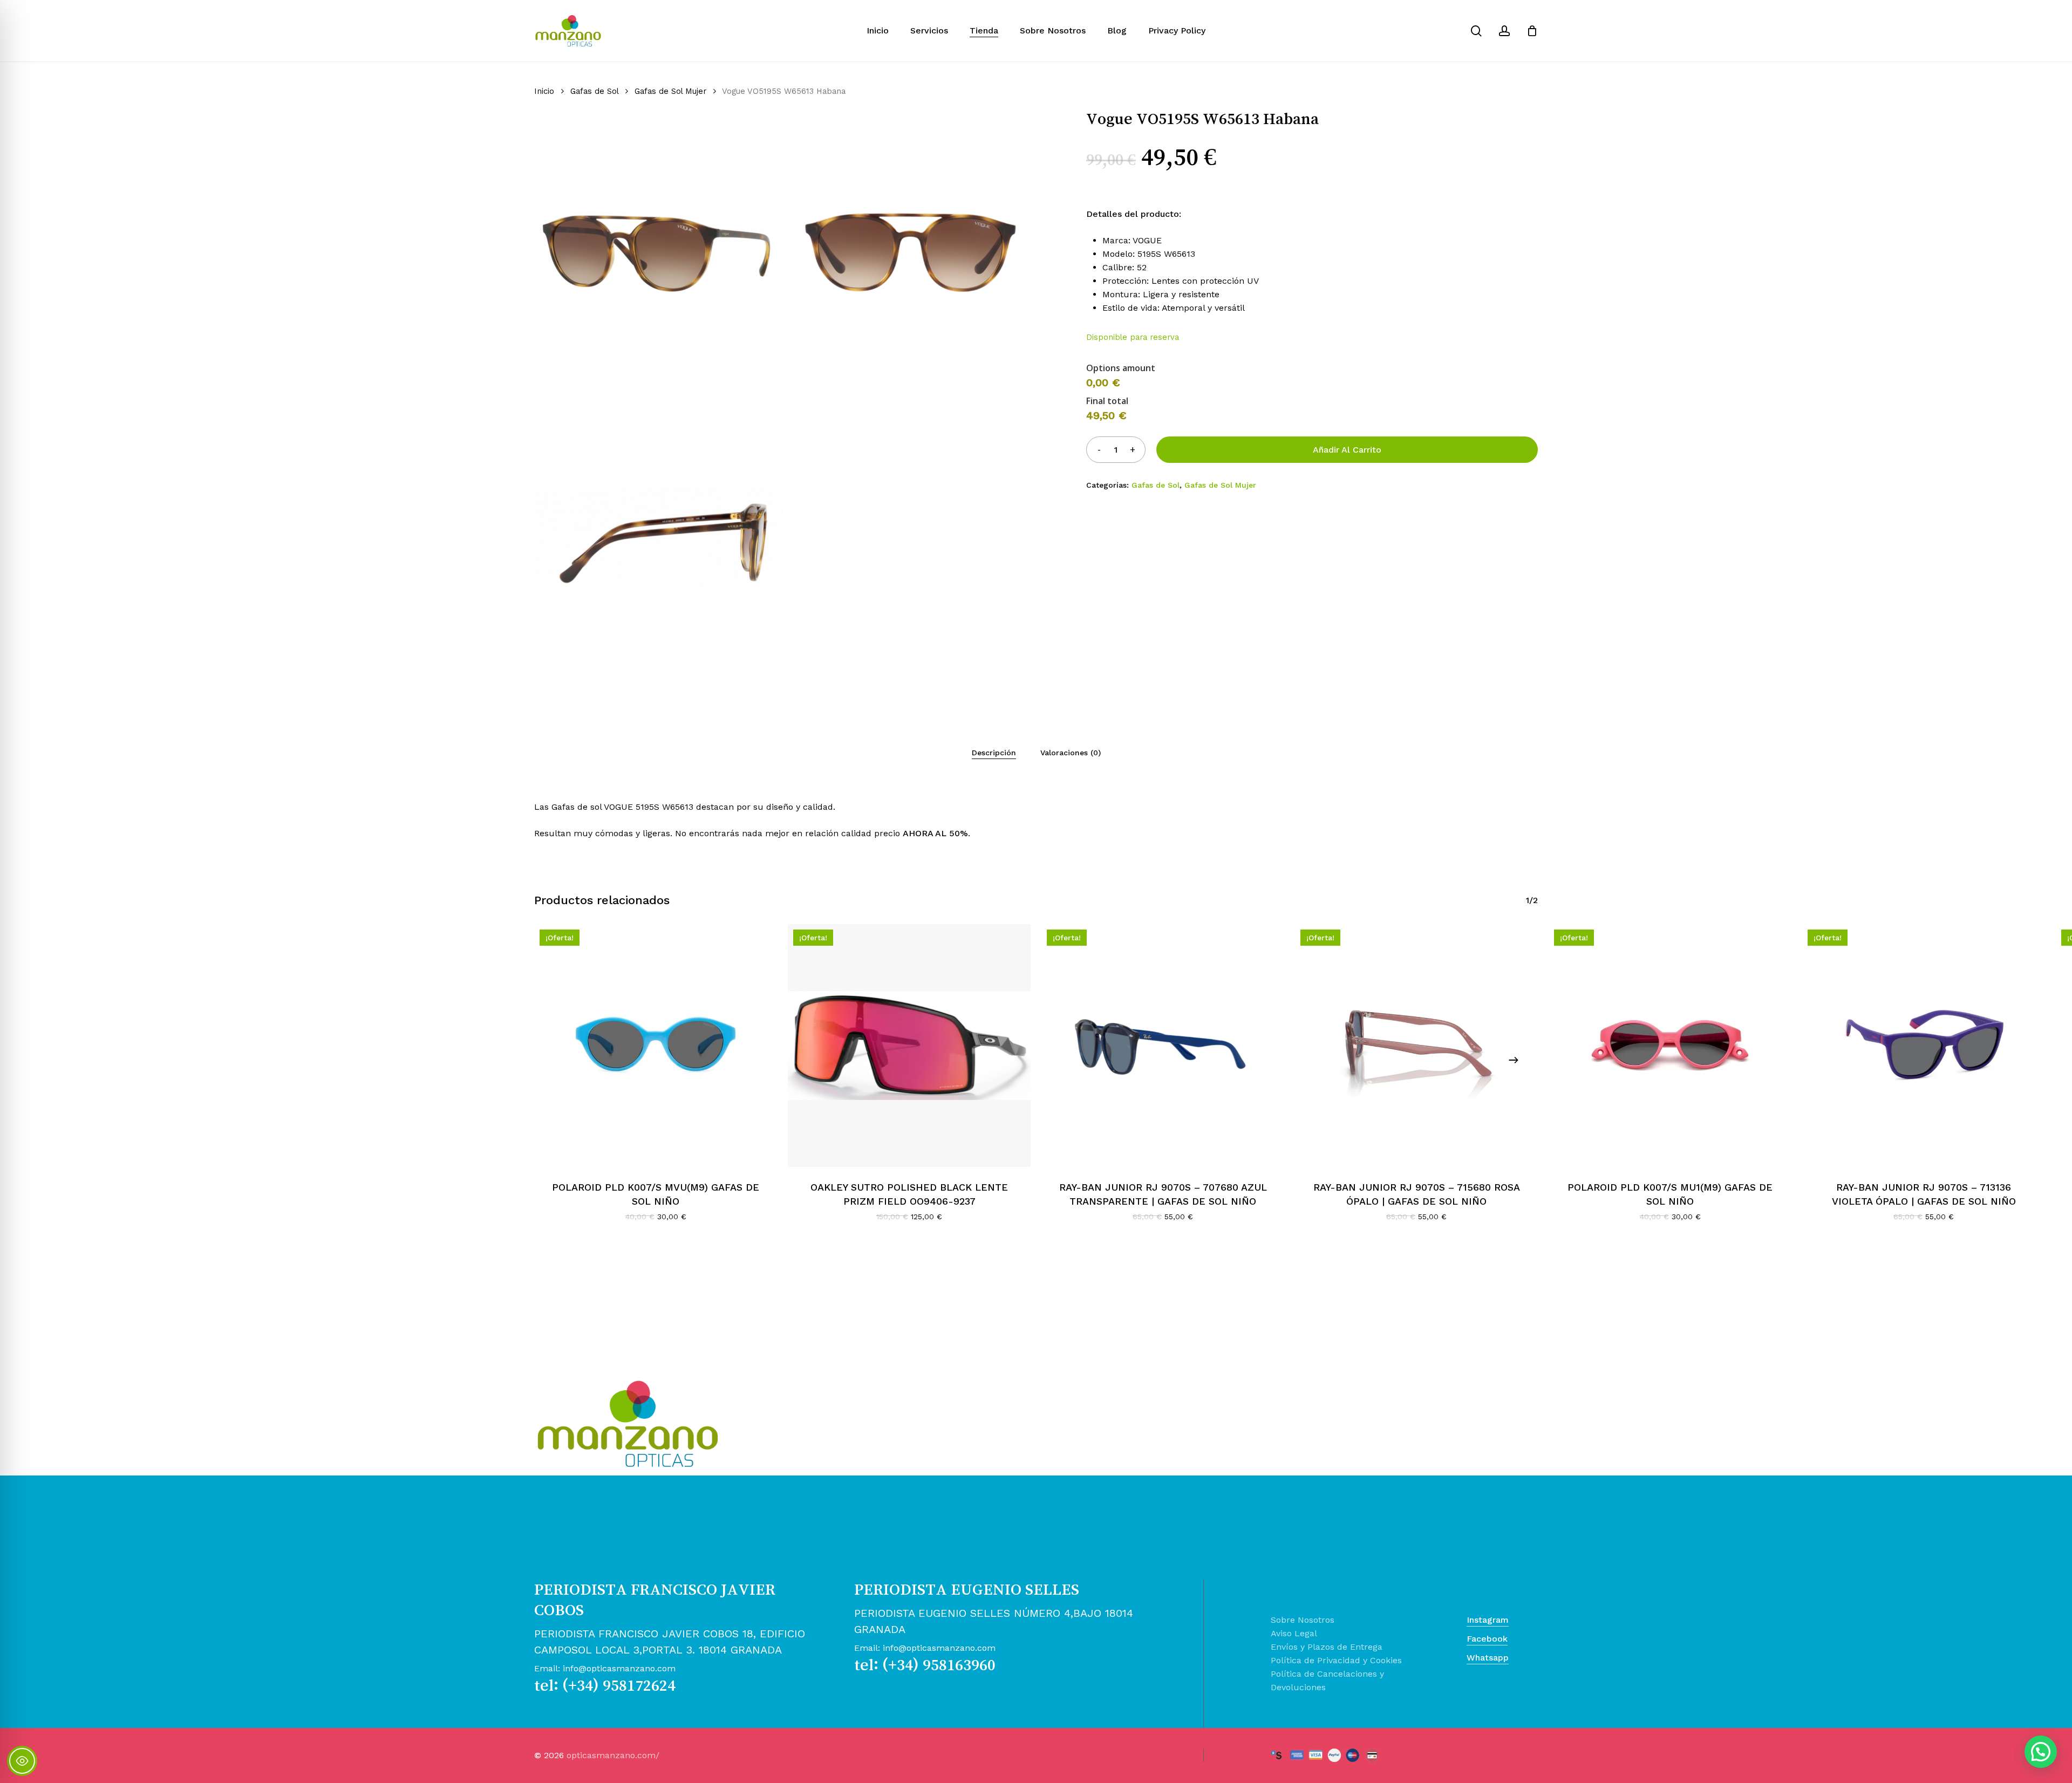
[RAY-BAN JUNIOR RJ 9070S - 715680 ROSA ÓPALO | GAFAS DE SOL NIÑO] (1416, 1046)
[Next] (1514, 1060)
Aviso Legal (1294, 1633)
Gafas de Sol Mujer (670, 91)
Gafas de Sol (594, 91)
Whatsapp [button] (1488, 1658)
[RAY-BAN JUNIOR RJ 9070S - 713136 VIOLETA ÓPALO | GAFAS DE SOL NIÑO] (1924, 1046)
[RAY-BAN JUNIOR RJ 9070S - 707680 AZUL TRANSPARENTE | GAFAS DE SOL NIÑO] (1163, 1046)
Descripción (994, 753)
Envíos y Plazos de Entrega (1327, 1647)
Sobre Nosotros (1303, 1620)
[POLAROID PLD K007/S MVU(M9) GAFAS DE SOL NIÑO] (656, 1046)
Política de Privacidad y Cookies (1336, 1660)
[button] (2041, 1752)
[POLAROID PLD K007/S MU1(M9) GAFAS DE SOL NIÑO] (1670, 1046)
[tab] (994, 753)
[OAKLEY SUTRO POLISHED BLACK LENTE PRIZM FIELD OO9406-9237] (909, 1046)
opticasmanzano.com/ (613, 1755)
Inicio (544, 91)
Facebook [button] (1487, 1639)
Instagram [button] (1488, 1620)
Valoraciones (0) (1071, 753)
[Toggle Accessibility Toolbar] (22, 1761)
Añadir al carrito (1347, 450)
